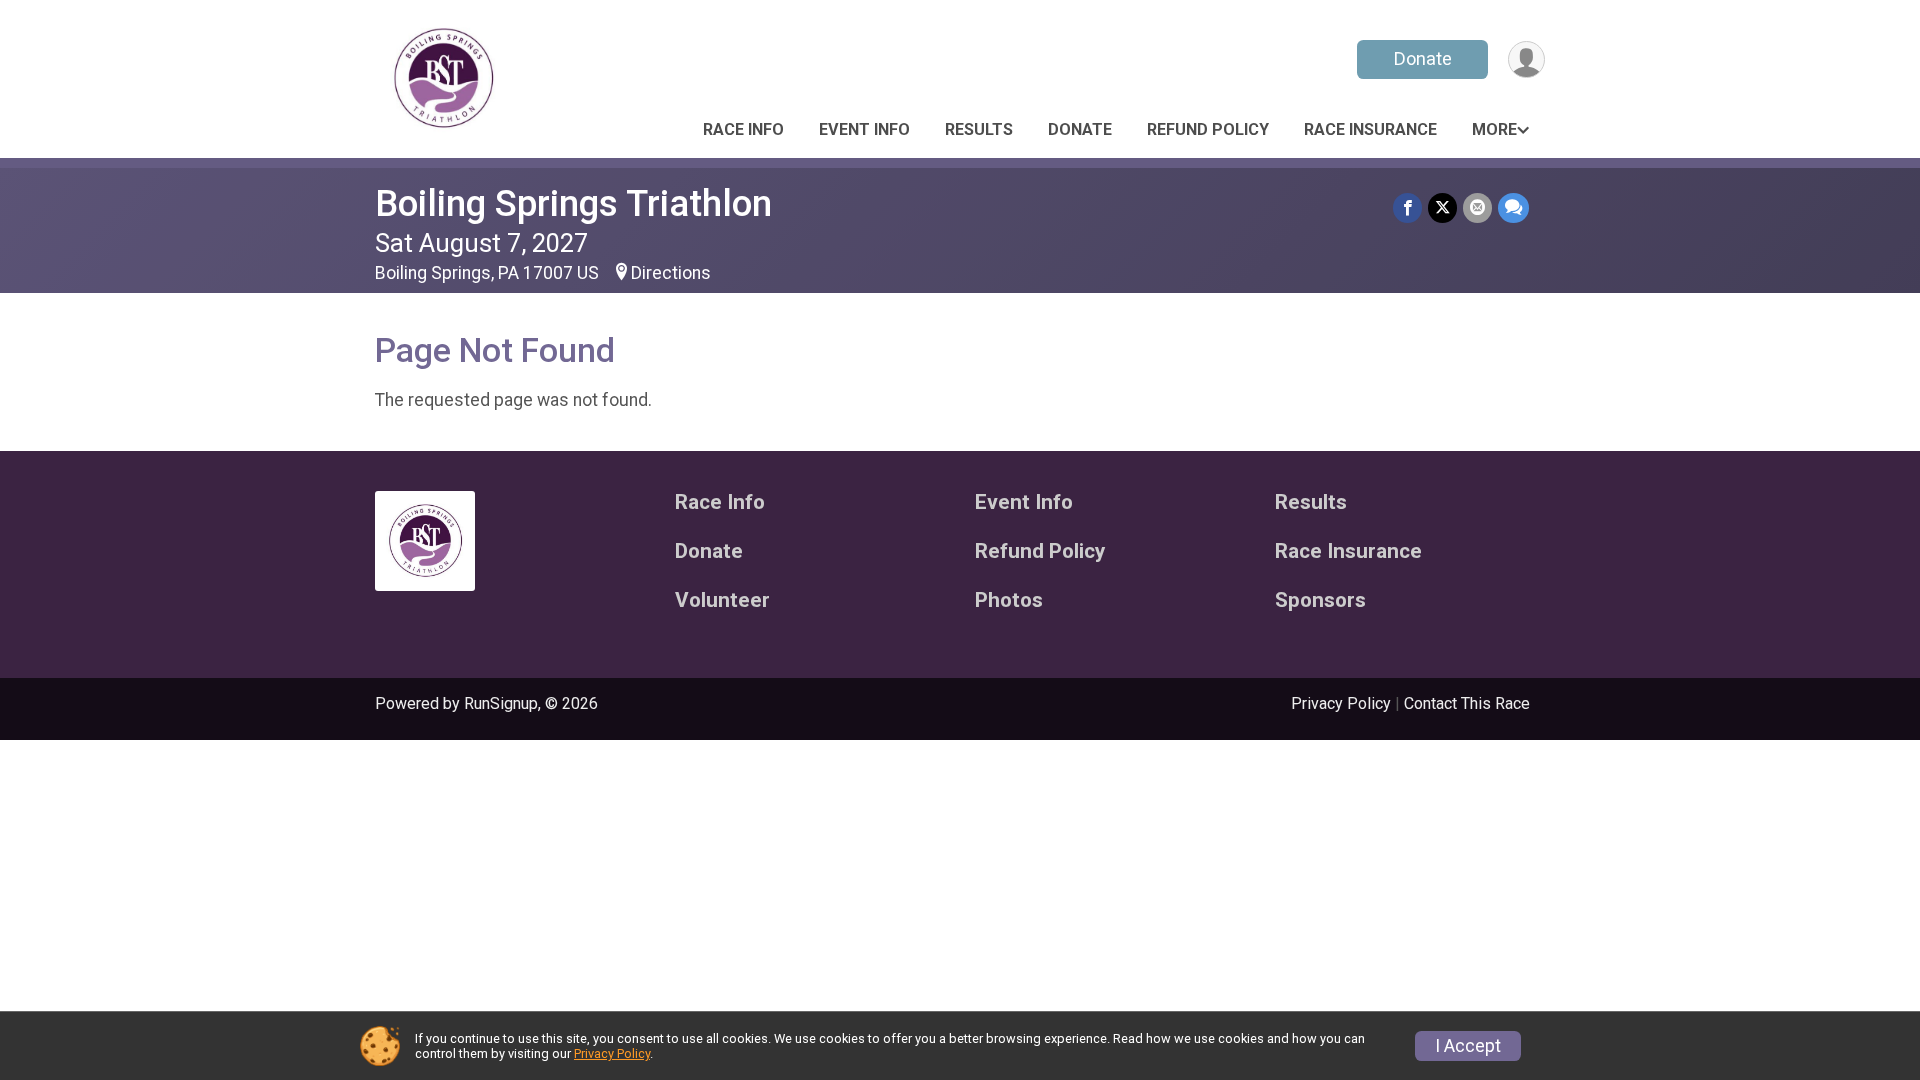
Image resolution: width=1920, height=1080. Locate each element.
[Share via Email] (1477, 207)
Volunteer (722, 600)
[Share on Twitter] (1442, 207)
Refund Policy (1208, 129)
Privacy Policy (1341, 703)
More (1494, 129)
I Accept (1468, 1046)
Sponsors (1320, 600)
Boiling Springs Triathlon (573, 203)
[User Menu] (1526, 59)
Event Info (864, 129)
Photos (1009, 600)
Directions (671, 273)
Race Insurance (1370, 129)
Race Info (743, 129)
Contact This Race (1467, 703)
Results (979, 129)
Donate (1423, 58)
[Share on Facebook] (1407, 207)
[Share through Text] (1513, 207)
